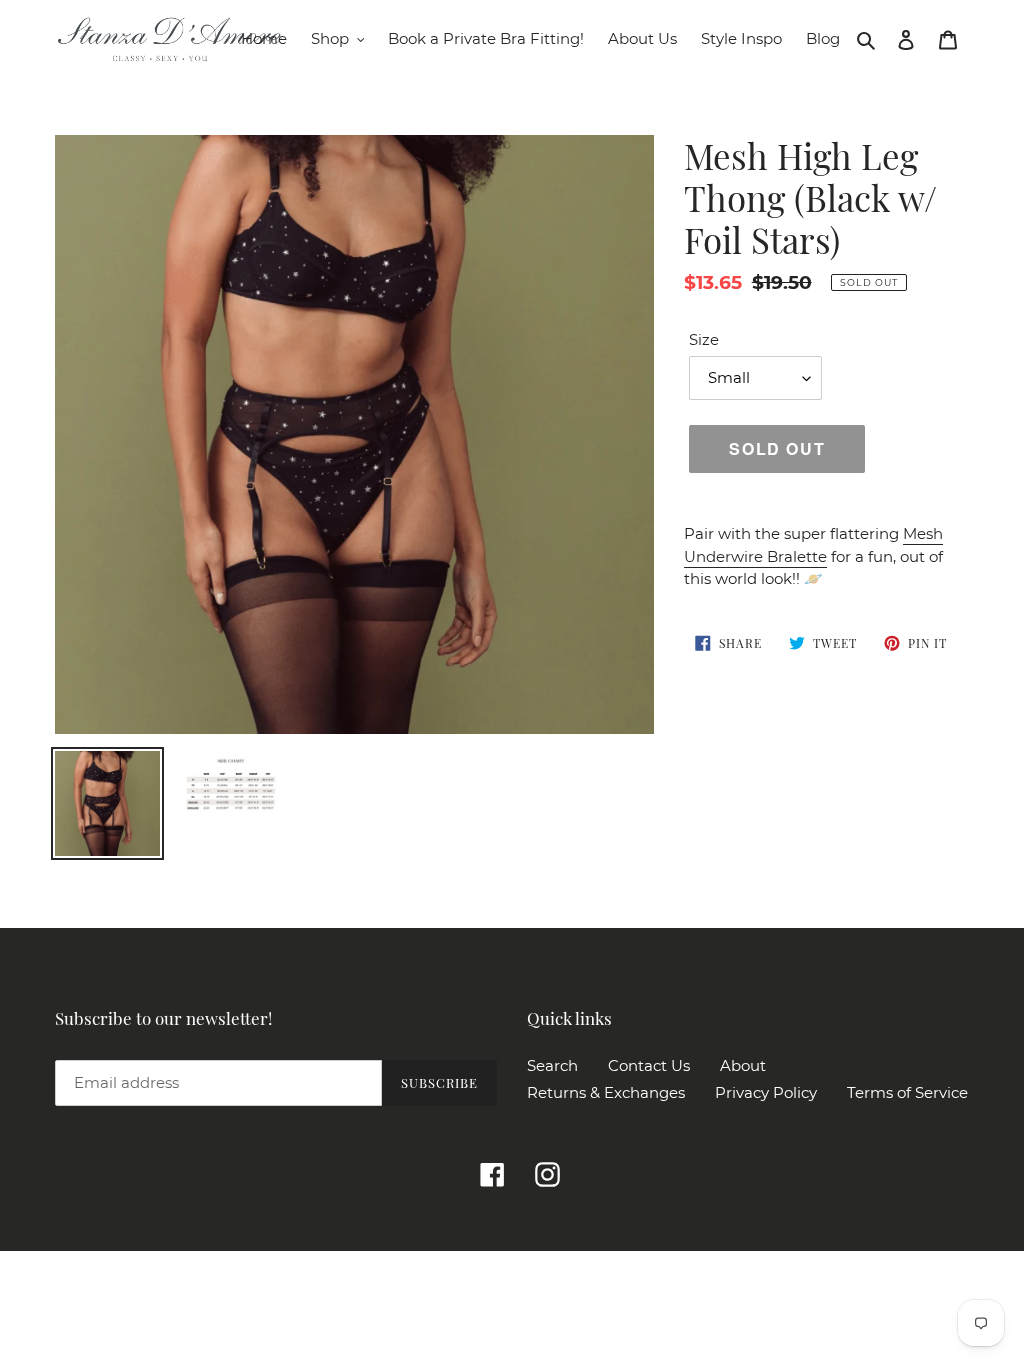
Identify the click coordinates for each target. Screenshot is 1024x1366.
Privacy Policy (766, 1092)
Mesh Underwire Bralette (813, 545)
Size (704, 339)
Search (552, 1065)
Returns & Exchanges (606, 1092)
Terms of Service (907, 1092)
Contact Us (649, 1065)
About (743, 1065)
